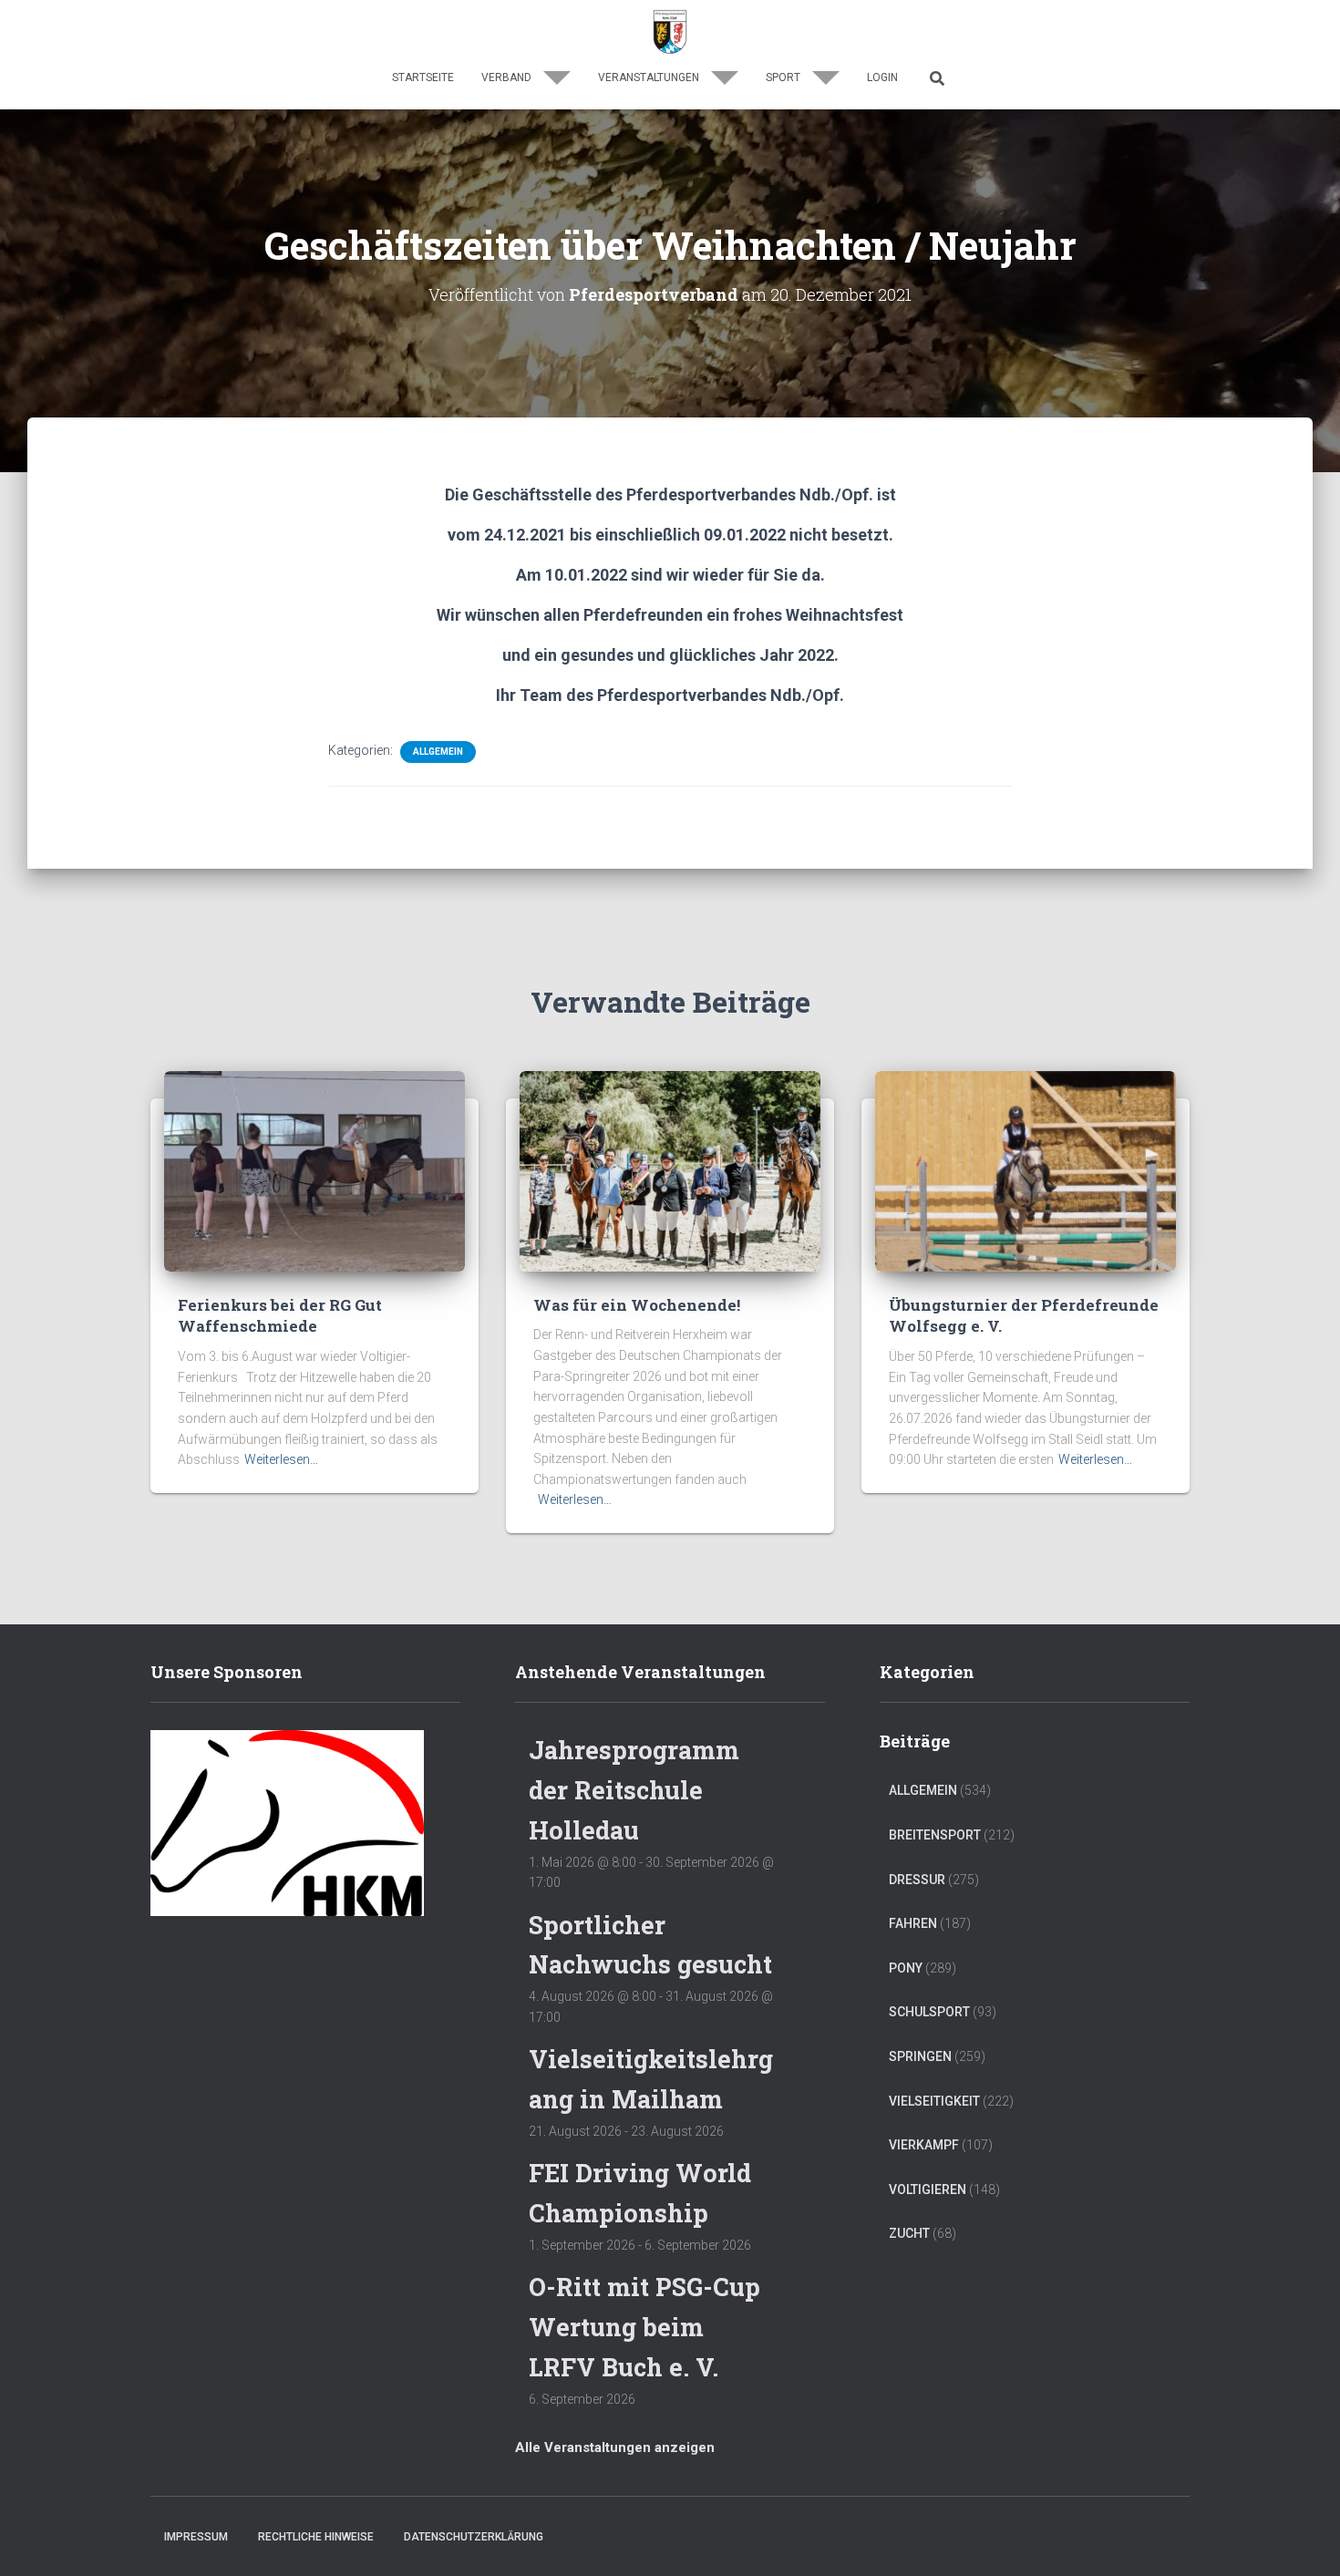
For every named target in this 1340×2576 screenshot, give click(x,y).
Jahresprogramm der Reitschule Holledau (634, 1789)
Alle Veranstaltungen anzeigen (615, 2447)
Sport (784, 77)
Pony (906, 1968)
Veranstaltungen (650, 77)
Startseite (423, 77)
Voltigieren (928, 2190)
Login (882, 77)
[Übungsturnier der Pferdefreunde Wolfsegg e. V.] (1026, 1170)
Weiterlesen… (281, 1459)
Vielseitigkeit (934, 2101)
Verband (508, 77)
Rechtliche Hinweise (316, 2537)
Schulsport (929, 2012)
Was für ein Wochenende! (637, 1305)
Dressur (917, 1880)
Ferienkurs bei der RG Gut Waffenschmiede (280, 1316)
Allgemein (438, 752)
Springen (920, 2056)
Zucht (909, 2233)
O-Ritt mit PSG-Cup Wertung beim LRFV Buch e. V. (644, 2326)
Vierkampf (924, 2145)
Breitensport (935, 1835)
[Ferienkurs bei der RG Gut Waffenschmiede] (314, 1170)
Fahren (913, 1923)
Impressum (196, 2537)
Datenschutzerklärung (474, 2537)
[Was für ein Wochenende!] (670, 1170)
